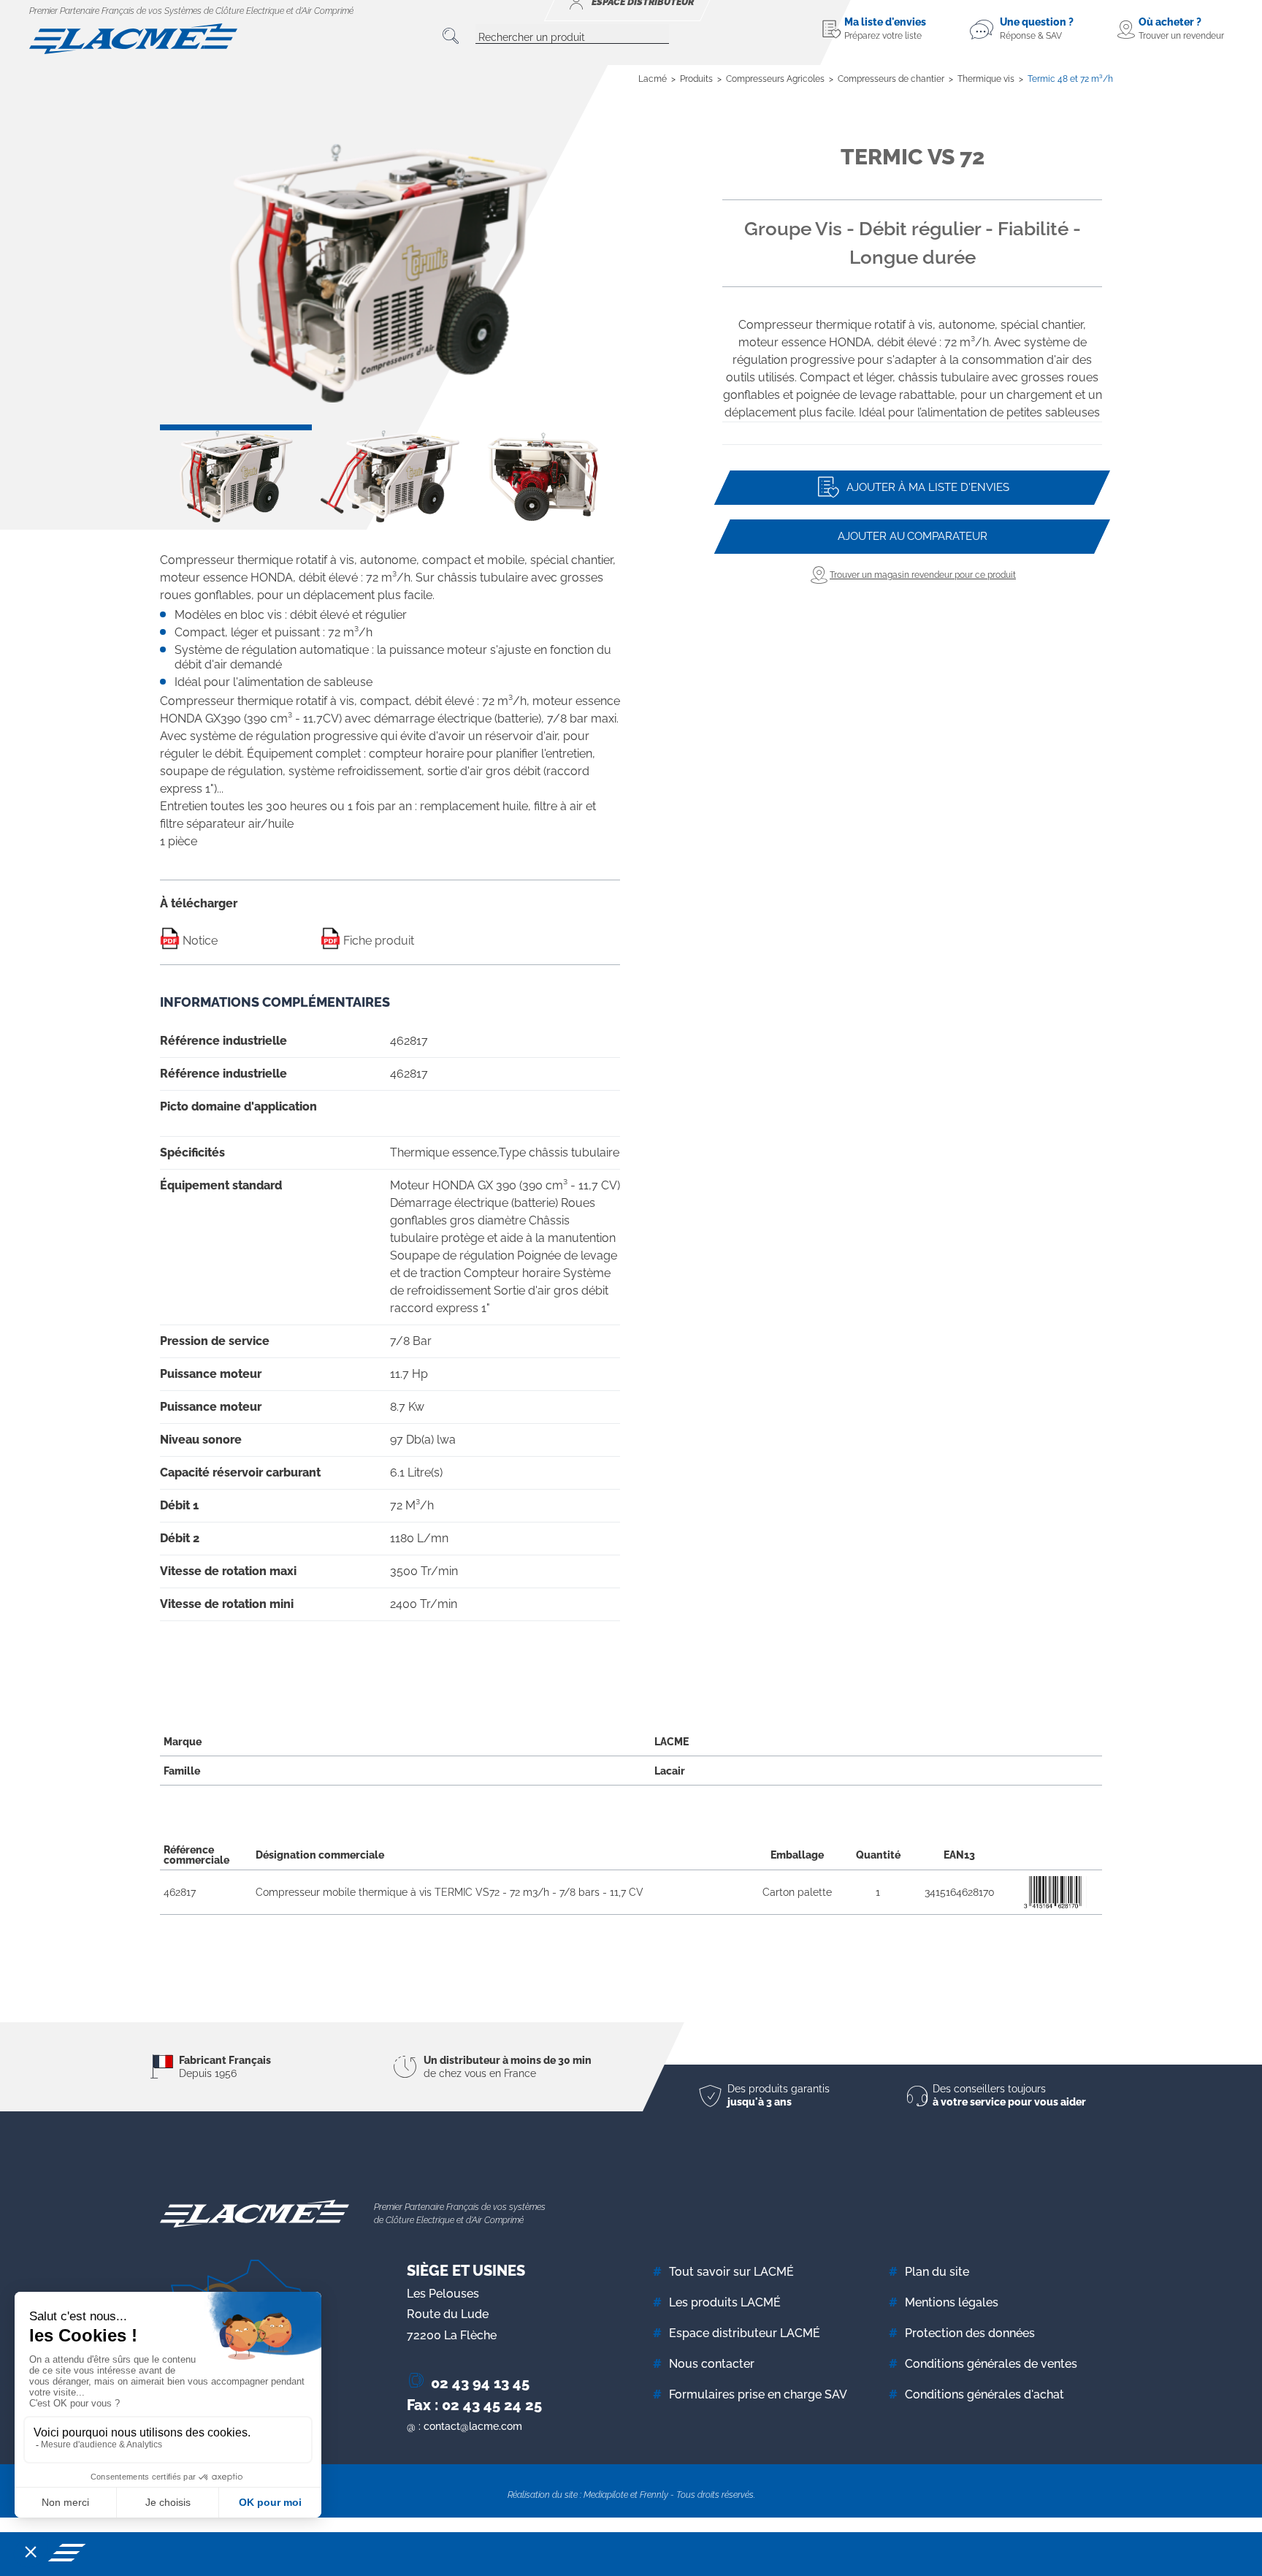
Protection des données (970, 2333)
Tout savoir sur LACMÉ (731, 2272)
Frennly (654, 2495)
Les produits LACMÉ (725, 2302)
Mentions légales (952, 2302)
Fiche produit (377, 941)
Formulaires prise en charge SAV (758, 2394)
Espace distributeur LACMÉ (745, 2333)
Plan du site (937, 2272)
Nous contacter (712, 2364)
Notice (199, 941)
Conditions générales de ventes (991, 2364)
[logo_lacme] (133, 38)
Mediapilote (606, 2495)
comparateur (913, 536)
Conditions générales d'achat (984, 2394)
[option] (390, 273)
